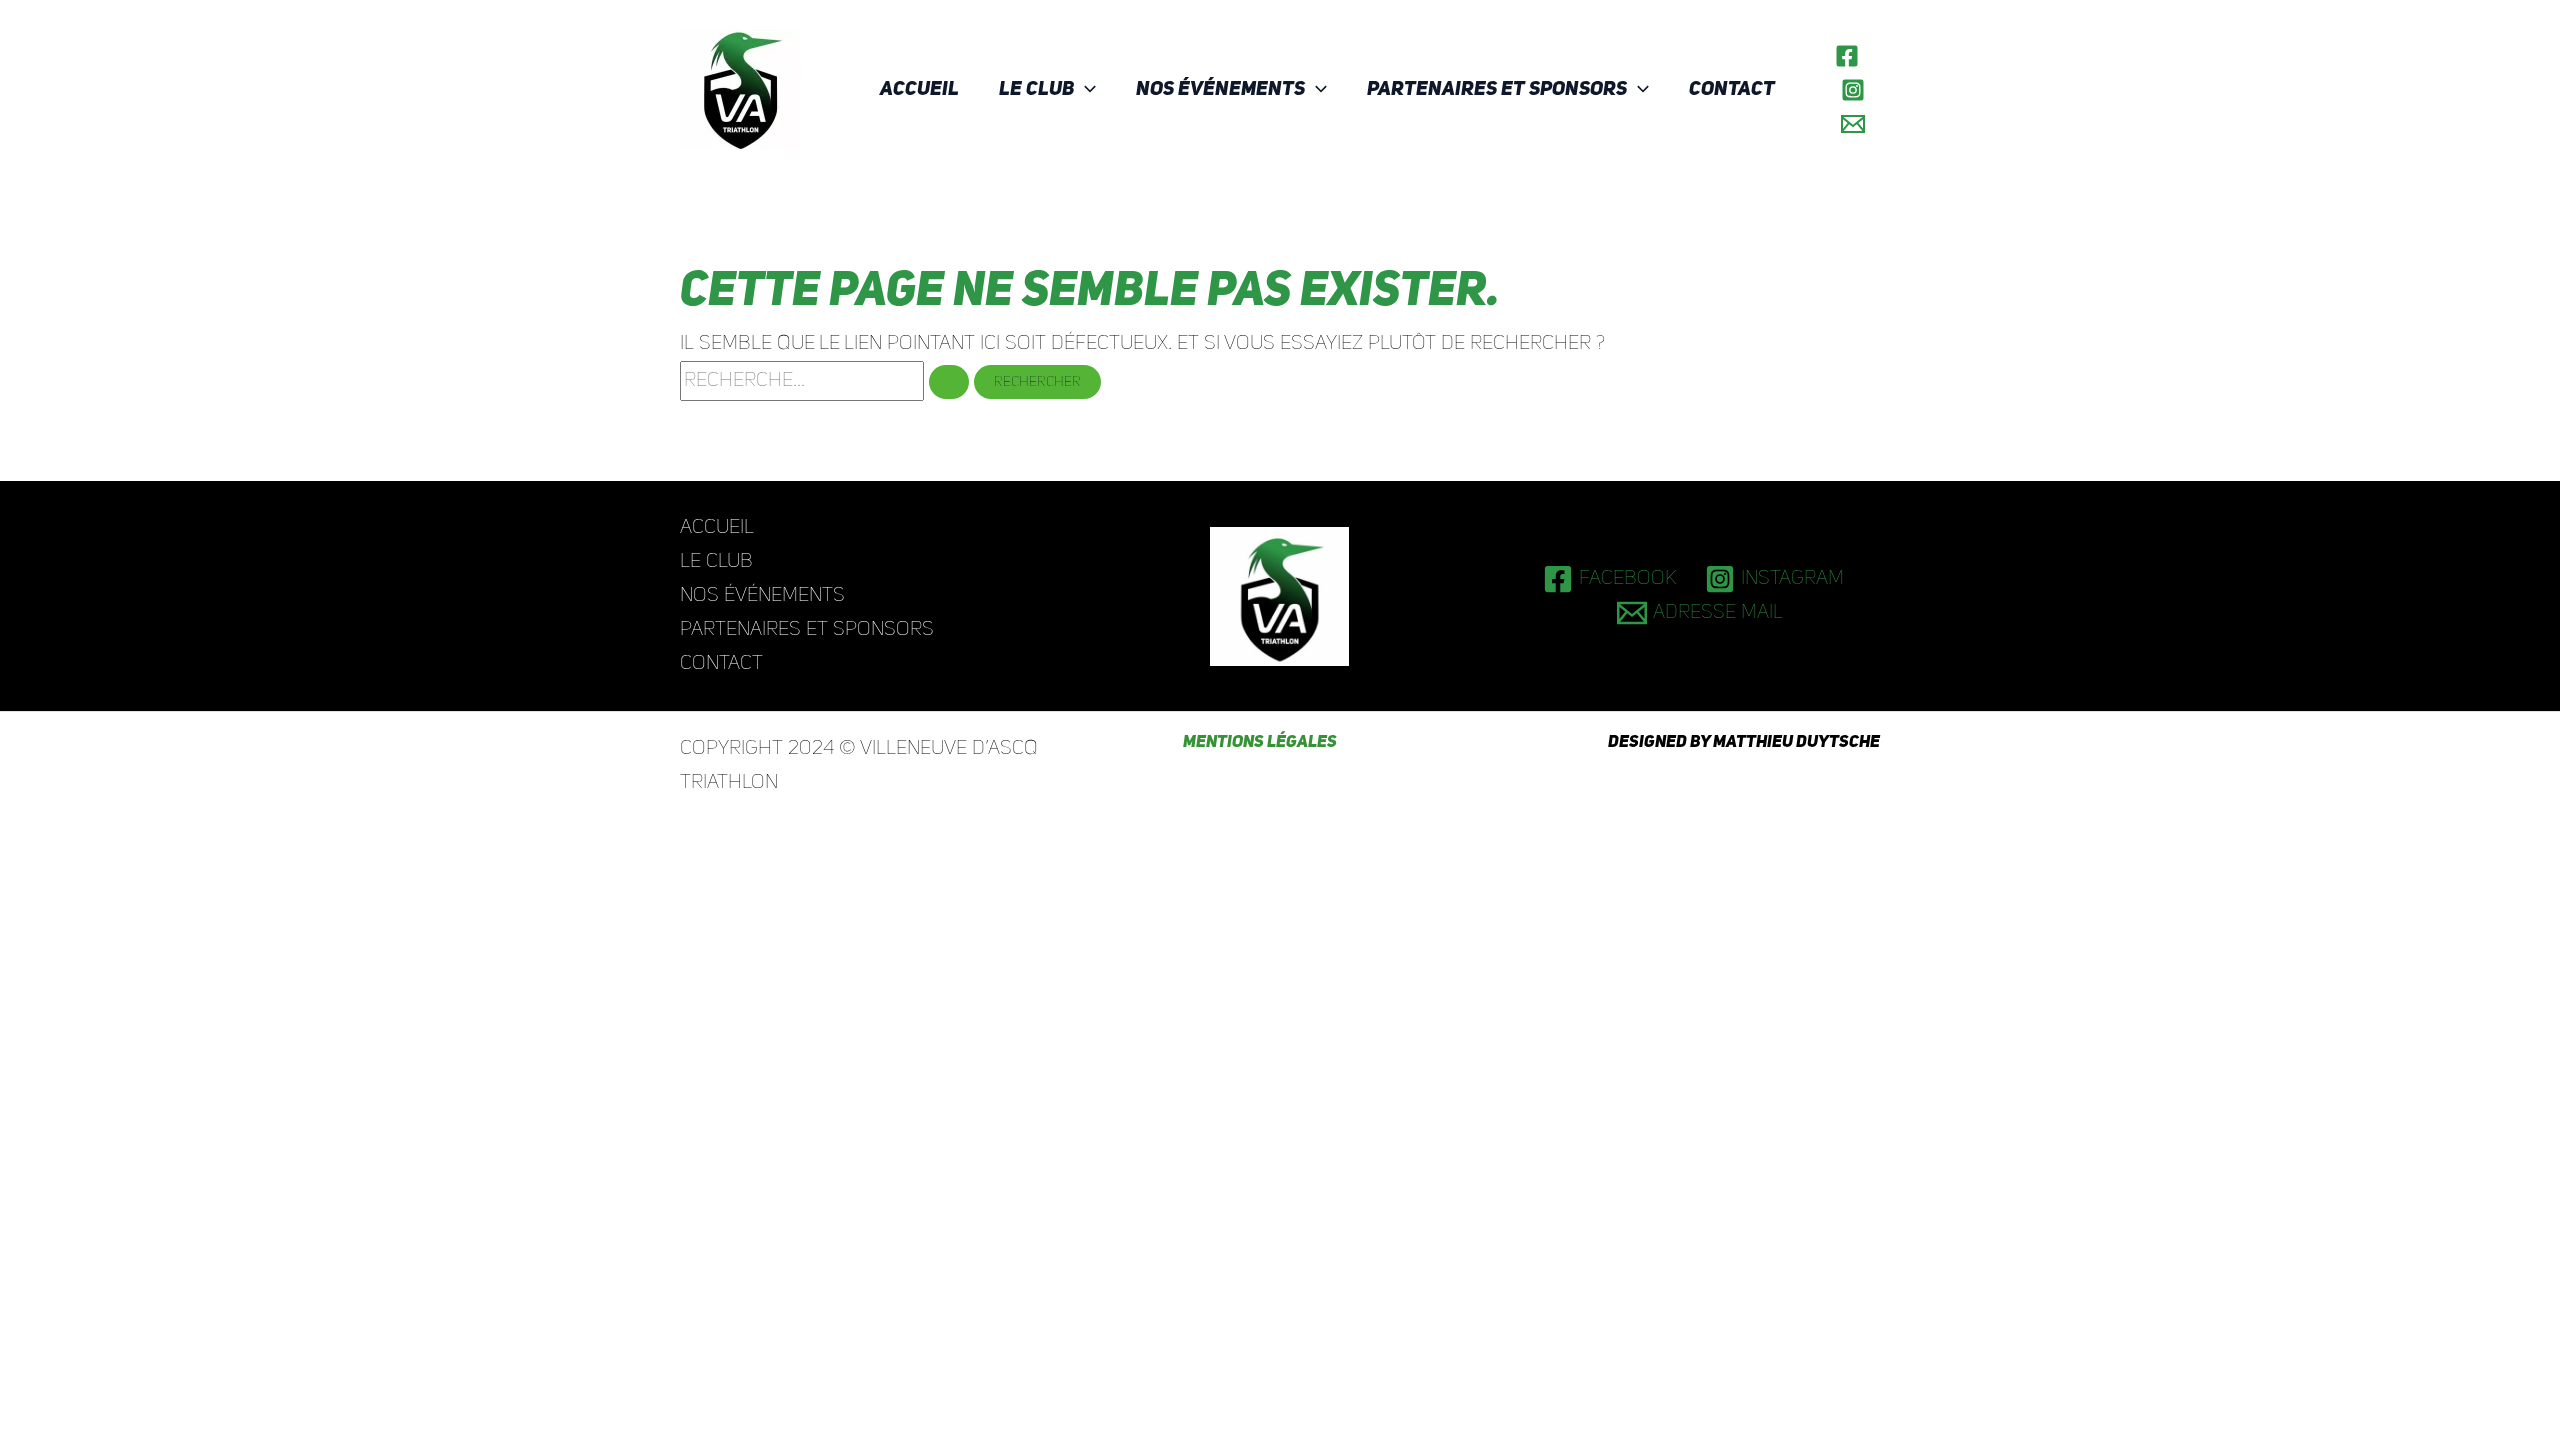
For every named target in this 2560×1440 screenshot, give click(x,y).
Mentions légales (1260, 742)
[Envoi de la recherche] (949, 382)
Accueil (919, 90)
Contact (1732, 90)
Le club (1036, 90)
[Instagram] (1853, 90)
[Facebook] (1847, 56)
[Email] (1853, 124)
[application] (1085, 90)
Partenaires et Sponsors (1497, 90)
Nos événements (1220, 90)
